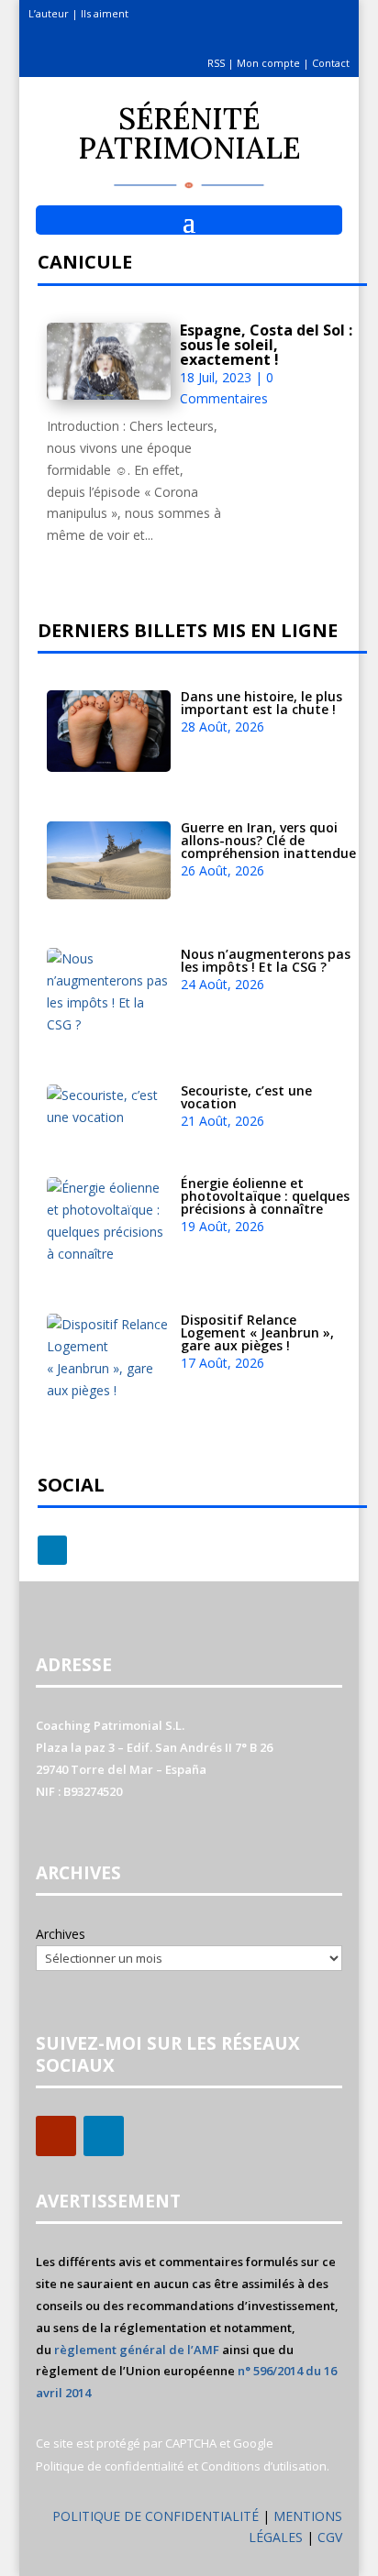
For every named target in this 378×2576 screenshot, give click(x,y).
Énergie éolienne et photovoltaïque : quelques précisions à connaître (265, 1196)
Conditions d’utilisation (264, 2466)
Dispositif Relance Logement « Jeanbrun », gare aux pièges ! (257, 1332)
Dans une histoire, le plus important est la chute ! (261, 703)
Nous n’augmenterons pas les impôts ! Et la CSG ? (266, 960)
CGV (330, 2537)
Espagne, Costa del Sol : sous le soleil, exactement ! (266, 345)
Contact (331, 63)
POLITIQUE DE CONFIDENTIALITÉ (156, 2516)
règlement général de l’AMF (137, 2350)
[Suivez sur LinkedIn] (52, 1550)
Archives (61, 1934)
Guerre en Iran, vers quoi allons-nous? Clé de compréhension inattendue (268, 840)
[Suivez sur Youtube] (56, 2136)
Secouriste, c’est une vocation (246, 1097)
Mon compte (268, 63)
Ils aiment (105, 13)
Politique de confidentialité (110, 2466)
